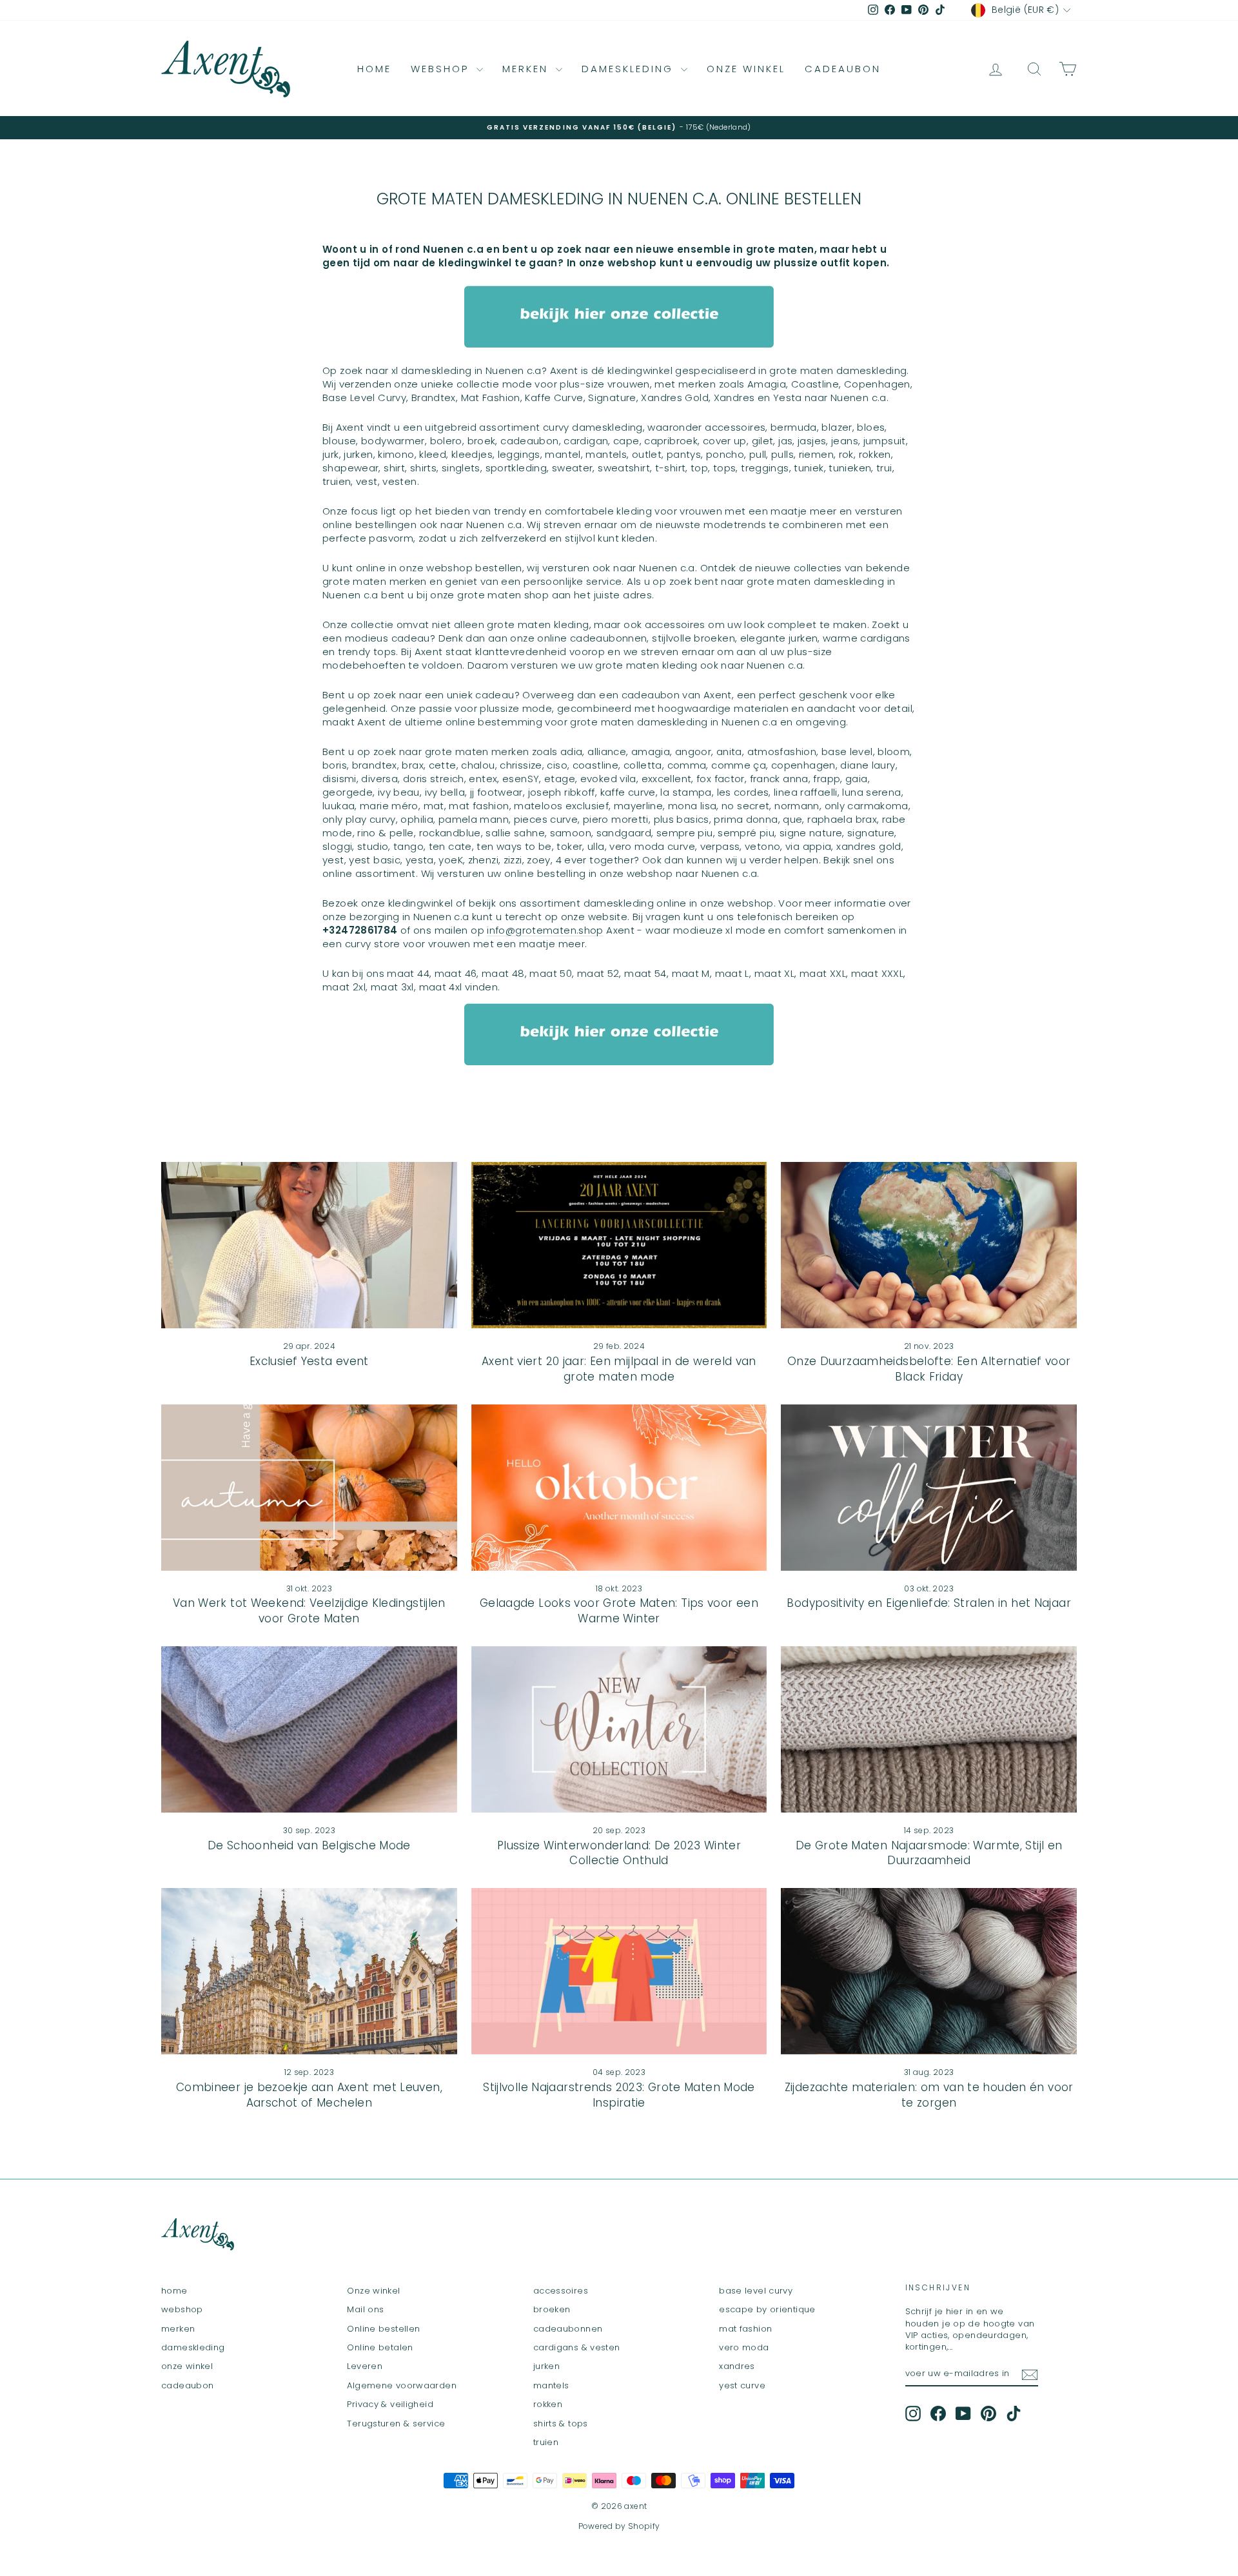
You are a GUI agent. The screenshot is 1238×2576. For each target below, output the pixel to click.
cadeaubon (843, 69)
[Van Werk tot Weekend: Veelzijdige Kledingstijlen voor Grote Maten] (309, 1488)
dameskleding (630, 69)
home (374, 69)
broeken (552, 2309)
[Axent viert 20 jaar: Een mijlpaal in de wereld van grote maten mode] (619, 1245)
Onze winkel (373, 2291)
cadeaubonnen (568, 2329)
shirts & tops (561, 2424)
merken (527, 69)
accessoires (561, 2291)
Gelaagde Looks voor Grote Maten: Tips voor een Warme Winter (619, 1611)
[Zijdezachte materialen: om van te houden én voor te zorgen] (929, 1971)
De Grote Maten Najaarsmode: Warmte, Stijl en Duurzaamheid (929, 1853)
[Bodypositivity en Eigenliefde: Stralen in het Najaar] (929, 1488)
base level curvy (756, 2291)
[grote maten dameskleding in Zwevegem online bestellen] (619, 317)
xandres (737, 2366)
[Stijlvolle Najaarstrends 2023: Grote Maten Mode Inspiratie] (619, 1971)
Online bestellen (383, 2329)
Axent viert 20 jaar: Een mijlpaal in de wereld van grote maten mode (619, 1369)
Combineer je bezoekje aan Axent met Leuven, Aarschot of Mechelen (309, 2095)
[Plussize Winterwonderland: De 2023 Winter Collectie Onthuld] (619, 1729)
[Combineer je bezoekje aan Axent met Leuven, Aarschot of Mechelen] (309, 1971)
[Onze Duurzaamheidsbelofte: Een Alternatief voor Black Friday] (929, 1245)
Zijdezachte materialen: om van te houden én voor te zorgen (929, 2095)
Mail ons (365, 2309)
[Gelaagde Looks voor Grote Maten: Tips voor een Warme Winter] (619, 1488)
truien (546, 2442)
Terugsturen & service (396, 2424)
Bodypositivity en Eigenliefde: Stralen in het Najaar (929, 1603)
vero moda (744, 2347)
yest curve (742, 2385)
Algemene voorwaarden (402, 2385)
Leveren (365, 2366)
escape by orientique (767, 2309)
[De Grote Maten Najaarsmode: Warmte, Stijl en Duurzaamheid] (929, 1729)
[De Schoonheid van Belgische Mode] (309, 1729)
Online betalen (380, 2347)
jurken (546, 2366)
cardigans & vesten (577, 2347)
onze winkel (746, 69)
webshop (442, 69)
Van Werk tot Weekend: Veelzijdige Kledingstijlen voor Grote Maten (309, 1611)
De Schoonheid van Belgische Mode (309, 1845)
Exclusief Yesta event (309, 1361)
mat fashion (745, 2329)
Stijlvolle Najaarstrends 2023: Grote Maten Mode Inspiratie (619, 2095)
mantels (551, 2385)
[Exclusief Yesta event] (309, 1245)
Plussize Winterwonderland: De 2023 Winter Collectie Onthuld (619, 1853)
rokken (548, 2404)
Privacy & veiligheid (390, 2404)
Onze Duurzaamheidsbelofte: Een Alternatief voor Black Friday (929, 1369)
